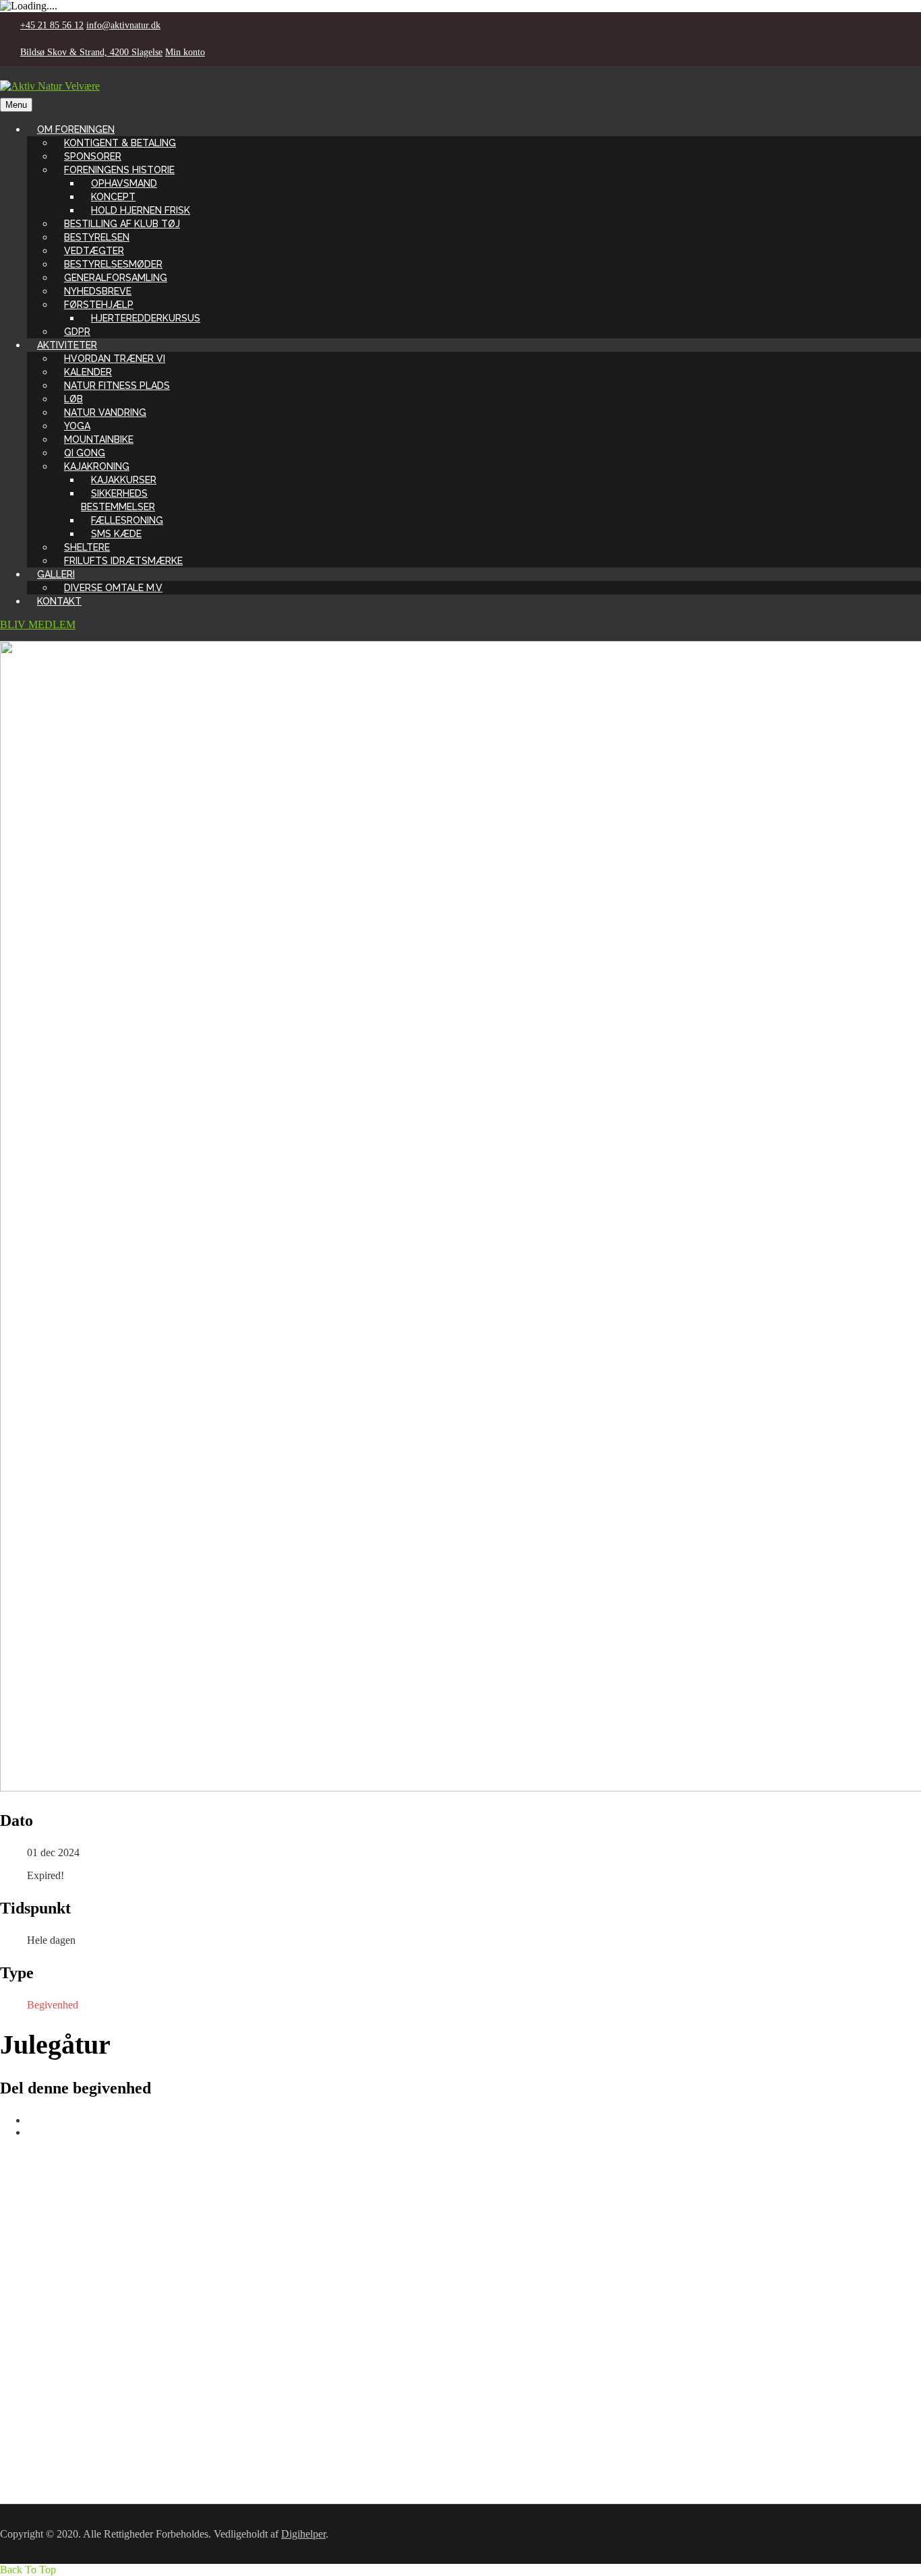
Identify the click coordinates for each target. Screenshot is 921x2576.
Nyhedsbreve (98, 291)
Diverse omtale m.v (113, 588)
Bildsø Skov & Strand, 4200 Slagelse (91, 52)
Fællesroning (127, 520)
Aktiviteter (67, 345)
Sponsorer (93, 156)
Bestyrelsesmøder (113, 264)
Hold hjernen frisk (141, 210)
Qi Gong (85, 453)
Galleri (56, 574)
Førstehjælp (99, 305)
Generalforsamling (116, 278)
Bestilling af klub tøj (122, 224)
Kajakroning (97, 466)
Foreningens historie (119, 170)
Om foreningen (76, 129)
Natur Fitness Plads (117, 386)
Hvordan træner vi (115, 359)
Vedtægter (94, 251)
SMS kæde (116, 534)
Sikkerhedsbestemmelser (118, 500)
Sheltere (87, 547)
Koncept (113, 197)
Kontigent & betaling (120, 143)
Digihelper (303, 2534)
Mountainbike (99, 439)
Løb (73, 399)
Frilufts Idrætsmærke (123, 561)
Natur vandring (105, 412)
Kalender (88, 372)
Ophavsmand (124, 183)
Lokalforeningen (72, 2365)
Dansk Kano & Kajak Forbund (103, 2378)
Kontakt (59, 601)
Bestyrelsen (97, 237)
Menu (16, 105)
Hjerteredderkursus (146, 318)
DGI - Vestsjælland (78, 2353)
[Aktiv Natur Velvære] (50, 86)
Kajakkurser (124, 480)
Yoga (77, 426)
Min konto (185, 52)
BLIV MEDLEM (38, 624)
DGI (47, 2341)
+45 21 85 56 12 (52, 25)
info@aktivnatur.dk (123, 25)
